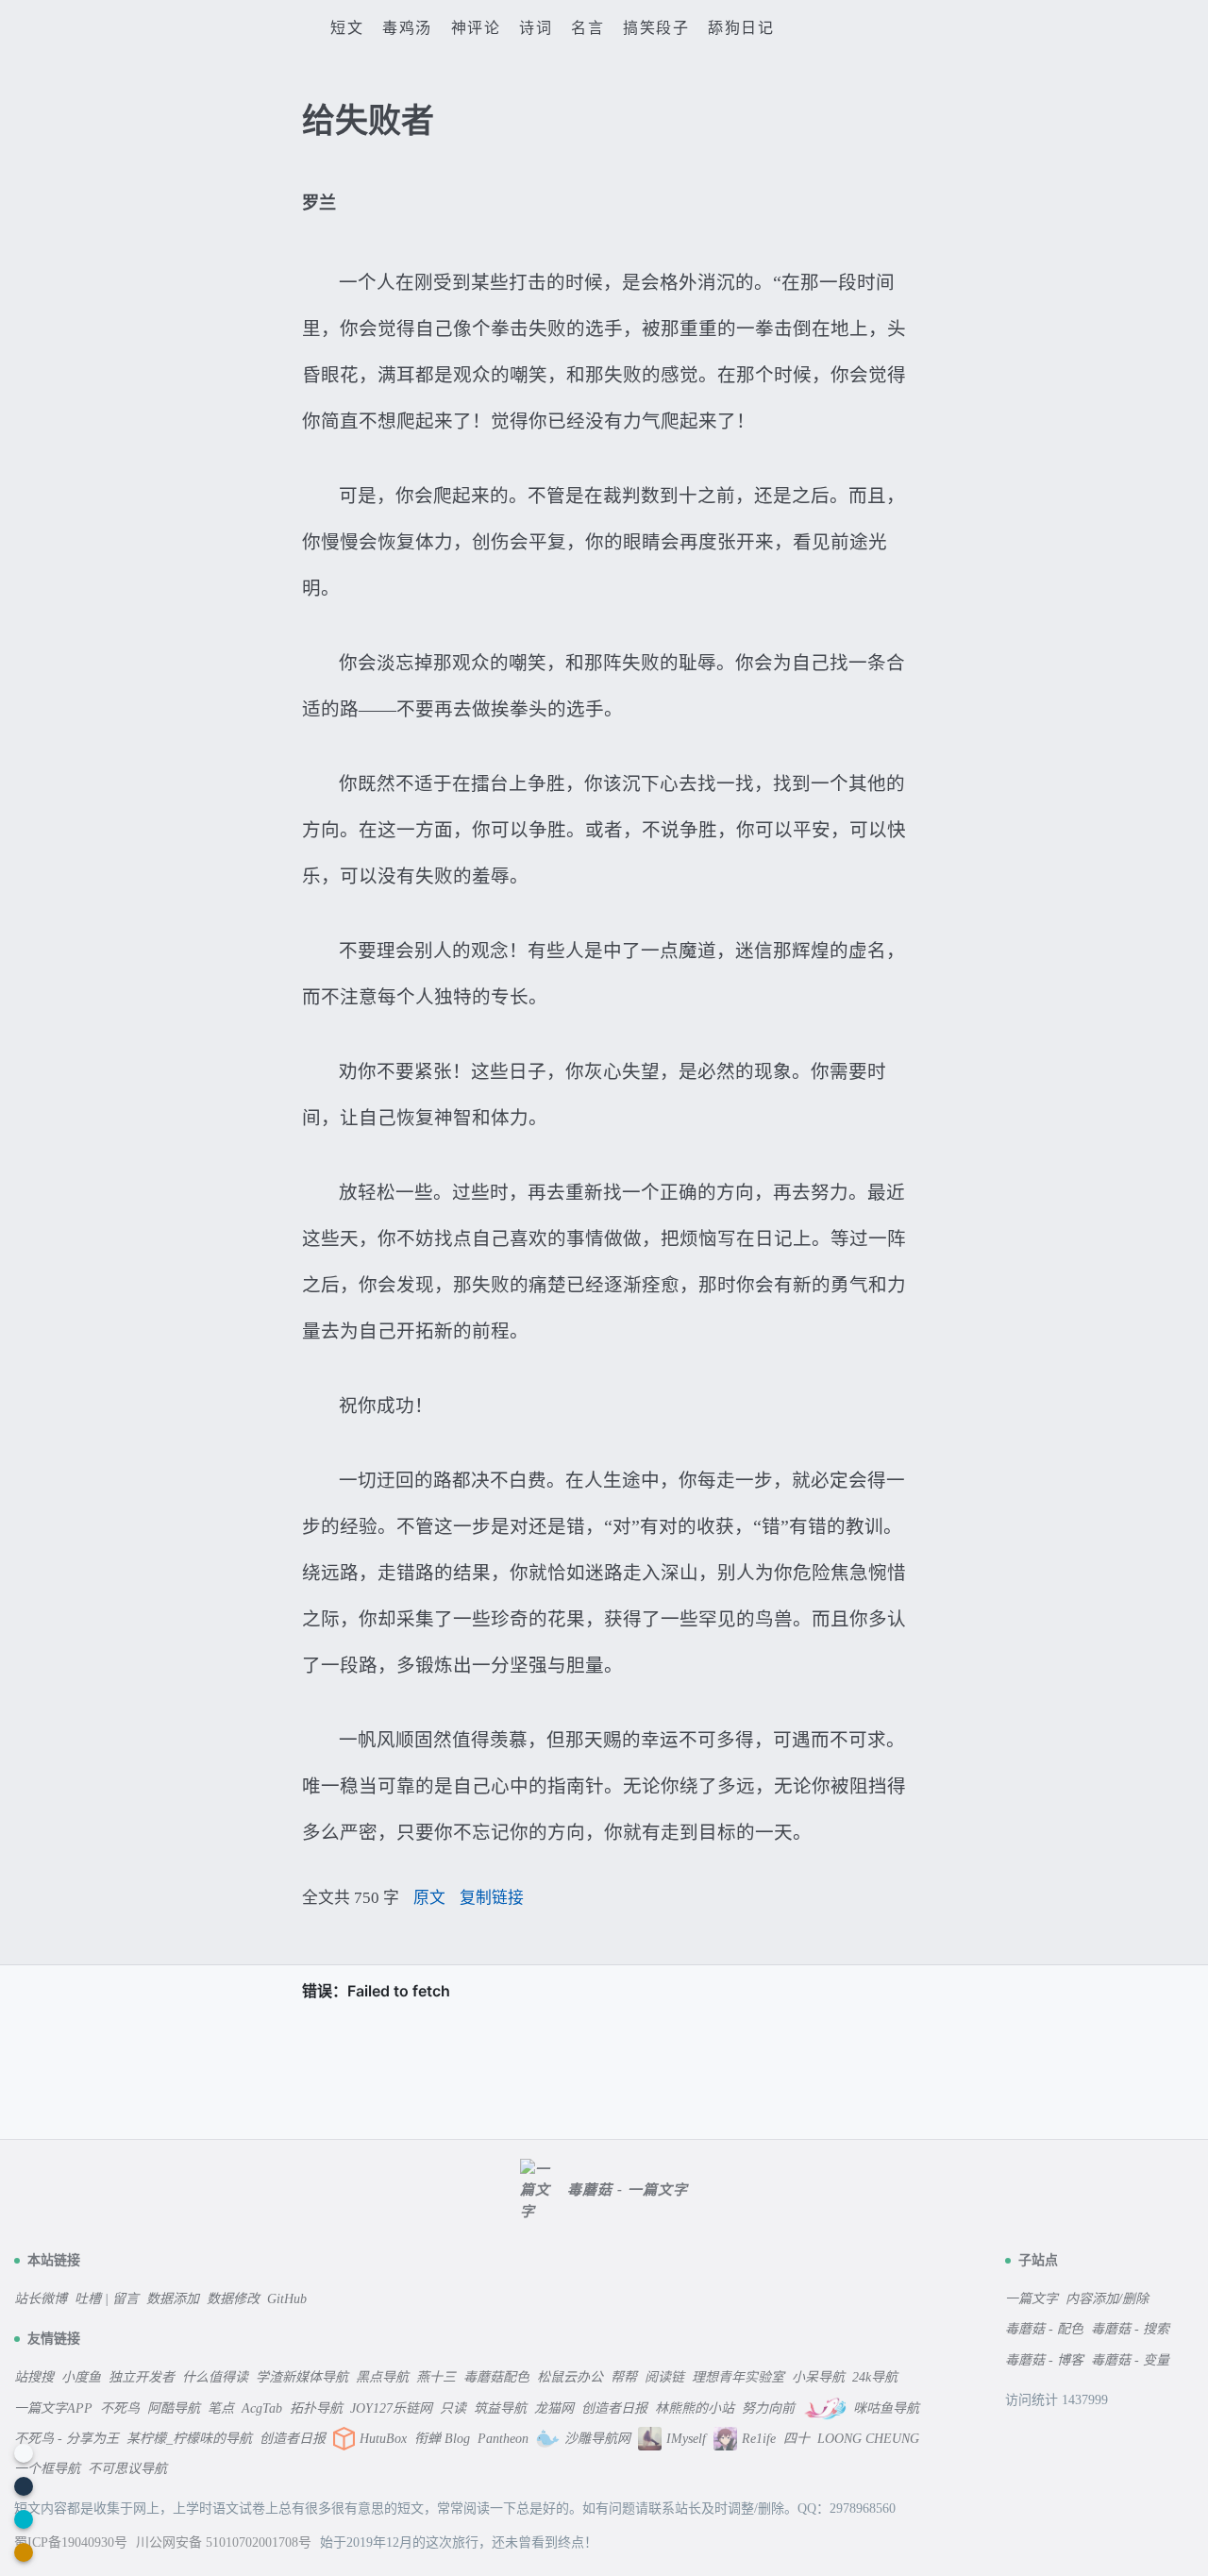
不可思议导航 (127, 2469)
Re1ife (759, 2439)
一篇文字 (1032, 2299)
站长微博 (41, 2299)
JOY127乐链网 (391, 2408)
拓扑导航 (316, 2408)
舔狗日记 (741, 28)
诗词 (536, 28)
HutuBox (383, 2439)
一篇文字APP (53, 2408)
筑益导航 (500, 2408)
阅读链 (664, 2377)
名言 (587, 28)
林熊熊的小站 (695, 2408)
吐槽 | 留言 (107, 2299)
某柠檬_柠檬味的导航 (189, 2439)
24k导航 (875, 2377)
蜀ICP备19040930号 (73, 2542)
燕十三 (436, 2377)
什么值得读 (215, 2377)
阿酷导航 (174, 2408)
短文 (347, 28)
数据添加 (173, 2299)
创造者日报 (614, 2408)
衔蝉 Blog (442, 2439)
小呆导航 (818, 2377)
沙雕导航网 (597, 2439)
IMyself (686, 2439)
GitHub (287, 2299)
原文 (429, 1898)
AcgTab (262, 2408)
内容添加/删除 (1107, 2299)
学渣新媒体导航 (302, 2377)
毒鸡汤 (407, 28)
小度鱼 (81, 2377)
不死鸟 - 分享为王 (67, 2439)
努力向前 (768, 2408)
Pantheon (503, 2439)
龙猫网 (554, 2408)
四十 (797, 2439)
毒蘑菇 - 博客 (1044, 2360)
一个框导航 (47, 2469)
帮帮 (624, 2377)
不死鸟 (120, 2408)
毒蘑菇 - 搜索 (1130, 2329)
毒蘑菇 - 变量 (1130, 2360)
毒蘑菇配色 (496, 2377)
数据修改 (233, 2299)
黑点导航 (382, 2377)
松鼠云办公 (570, 2377)
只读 (453, 2408)
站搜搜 (34, 2377)
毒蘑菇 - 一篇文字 (628, 2190)
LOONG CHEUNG (868, 2439)
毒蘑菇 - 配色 (1044, 2329)
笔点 (221, 2408)
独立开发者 (142, 2377)
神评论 (476, 28)
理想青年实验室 (738, 2377)
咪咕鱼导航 (886, 2408)
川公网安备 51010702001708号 (226, 2542)
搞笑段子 (656, 28)
